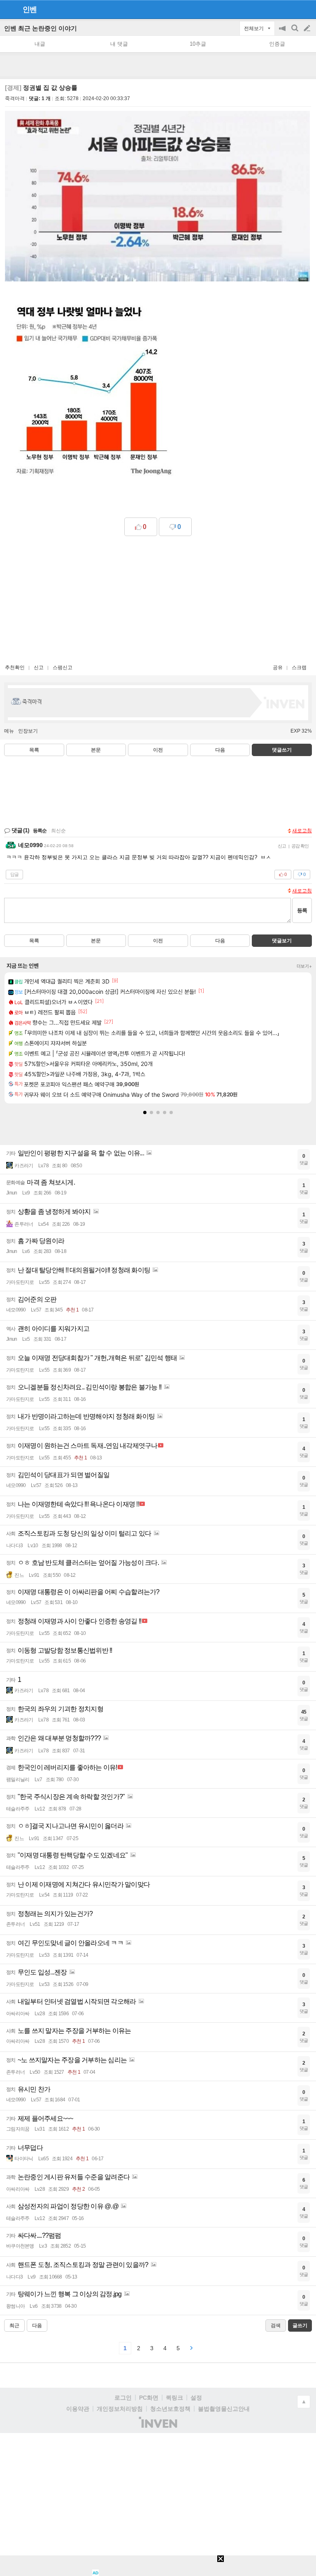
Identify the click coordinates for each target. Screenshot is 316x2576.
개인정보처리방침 (120, 2409)
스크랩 (299, 667)
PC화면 (149, 2398)
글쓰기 (308, 28)
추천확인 (15, 667)
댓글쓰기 (282, 750)
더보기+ (304, 966)
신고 (39, 667)
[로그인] (292, 9)
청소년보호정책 (170, 2409)
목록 (34, 750)
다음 (220, 750)
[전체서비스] (306, 9)
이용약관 (78, 2409)
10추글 (198, 44)
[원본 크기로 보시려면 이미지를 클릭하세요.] (157, 198)
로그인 (123, 2398)
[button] (145, 1112)
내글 (40, 44)
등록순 (40, 831)
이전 (158, 750)
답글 (14, 874)
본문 (96, 750)
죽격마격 (15, 98)
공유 (278, 667)
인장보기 (28, 731)
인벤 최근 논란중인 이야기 (41, 28)
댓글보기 (282, 941)
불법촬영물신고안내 (224, 2409)
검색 (295, 32)
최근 (14, 2325)
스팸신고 (63, 667)
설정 (196, 2398)
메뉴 (9, 731)
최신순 (58, 831)
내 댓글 (119, 44)
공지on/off (283, 32)
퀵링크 (174, 2398)
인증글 (277, 44)
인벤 (30, 9)
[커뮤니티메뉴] (9, 9)
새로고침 (302, 831)
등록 (302, 910)
